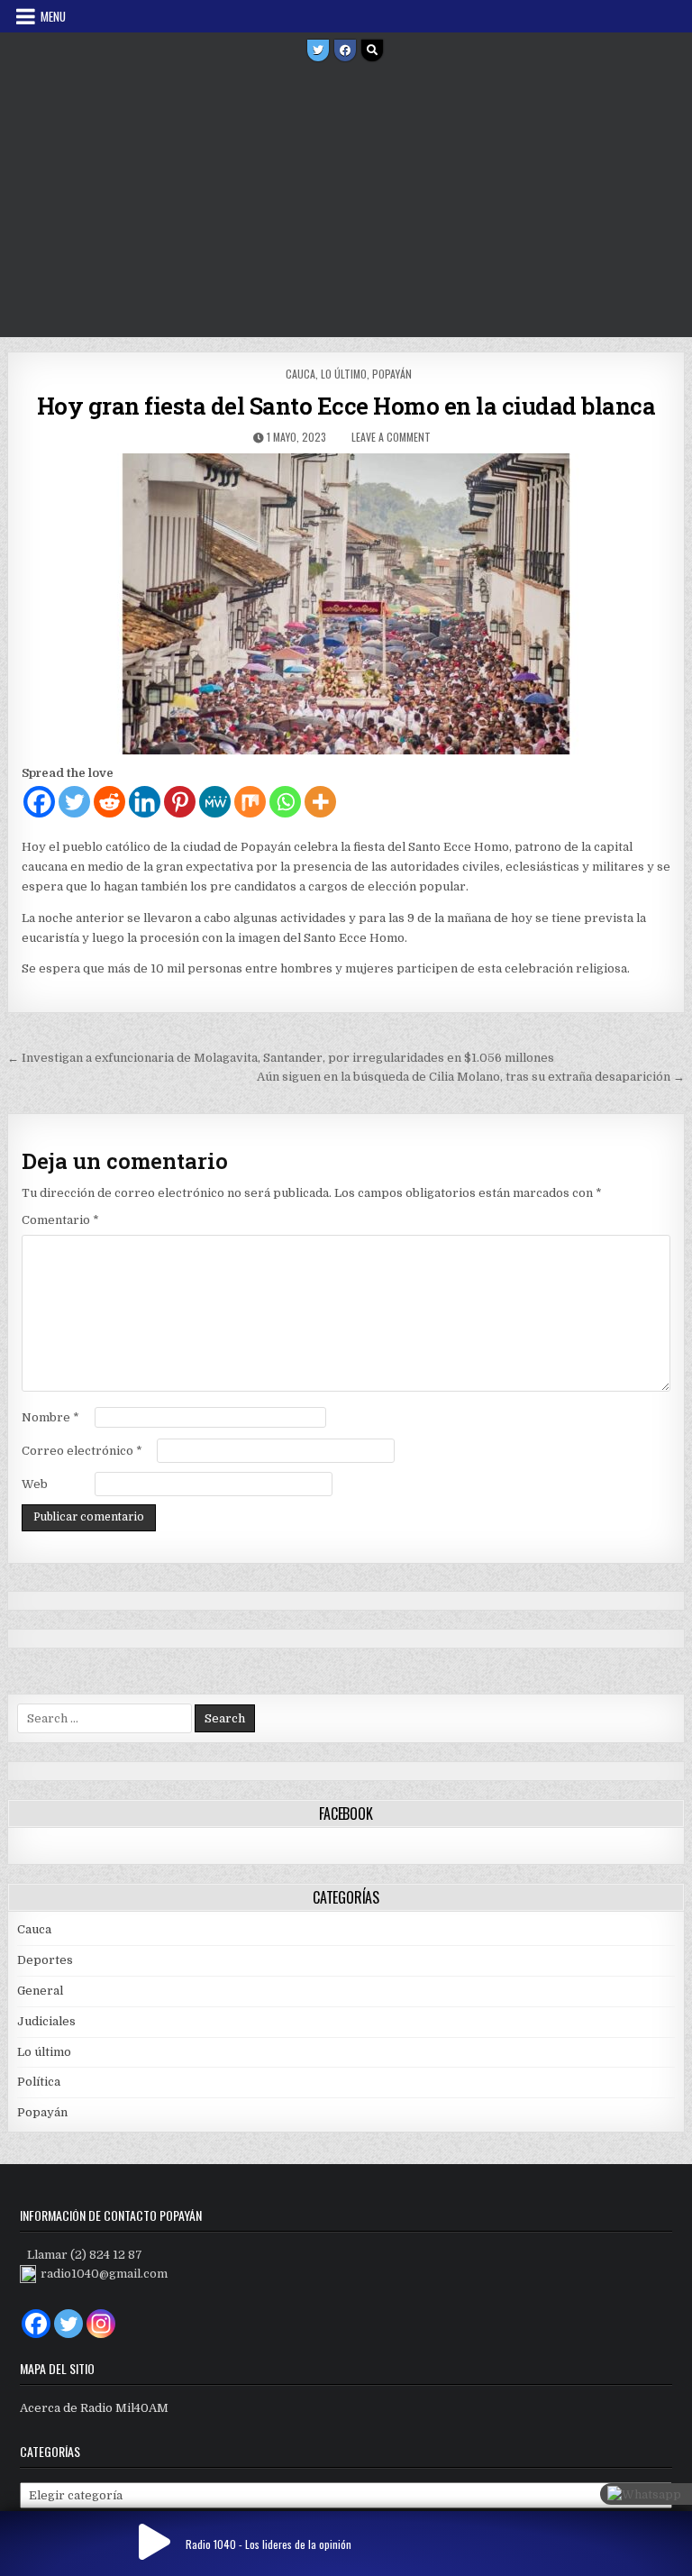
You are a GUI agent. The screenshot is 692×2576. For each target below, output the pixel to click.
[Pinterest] (180, 802)
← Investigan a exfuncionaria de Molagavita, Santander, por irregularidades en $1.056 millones (281, 1058)
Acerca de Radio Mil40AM (94, 2408)
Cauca (300, 374)
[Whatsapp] (285, 802)
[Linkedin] (145, 802)
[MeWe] (215, 802)
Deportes (45, 1960)
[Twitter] (318, 50)
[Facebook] (345, 50)
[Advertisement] (346, 202)
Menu (53, 16)
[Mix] (250, 802)
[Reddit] (109, 802)
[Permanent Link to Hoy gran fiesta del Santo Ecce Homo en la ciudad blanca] (346, 604)
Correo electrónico (82, 1451)
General (40, 1991)
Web (35, 1484)
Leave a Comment (391, 437)
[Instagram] (101, 2324)
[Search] (372, 50)
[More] (320, 802)
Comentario (60, 1220)
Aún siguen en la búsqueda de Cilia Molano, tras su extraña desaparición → (471, 1077)
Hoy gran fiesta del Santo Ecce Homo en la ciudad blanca (346, 406)
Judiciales (46, 2021)
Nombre (50, 1417)
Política (39, 2082)
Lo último (344, 374)
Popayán (392, 374)
